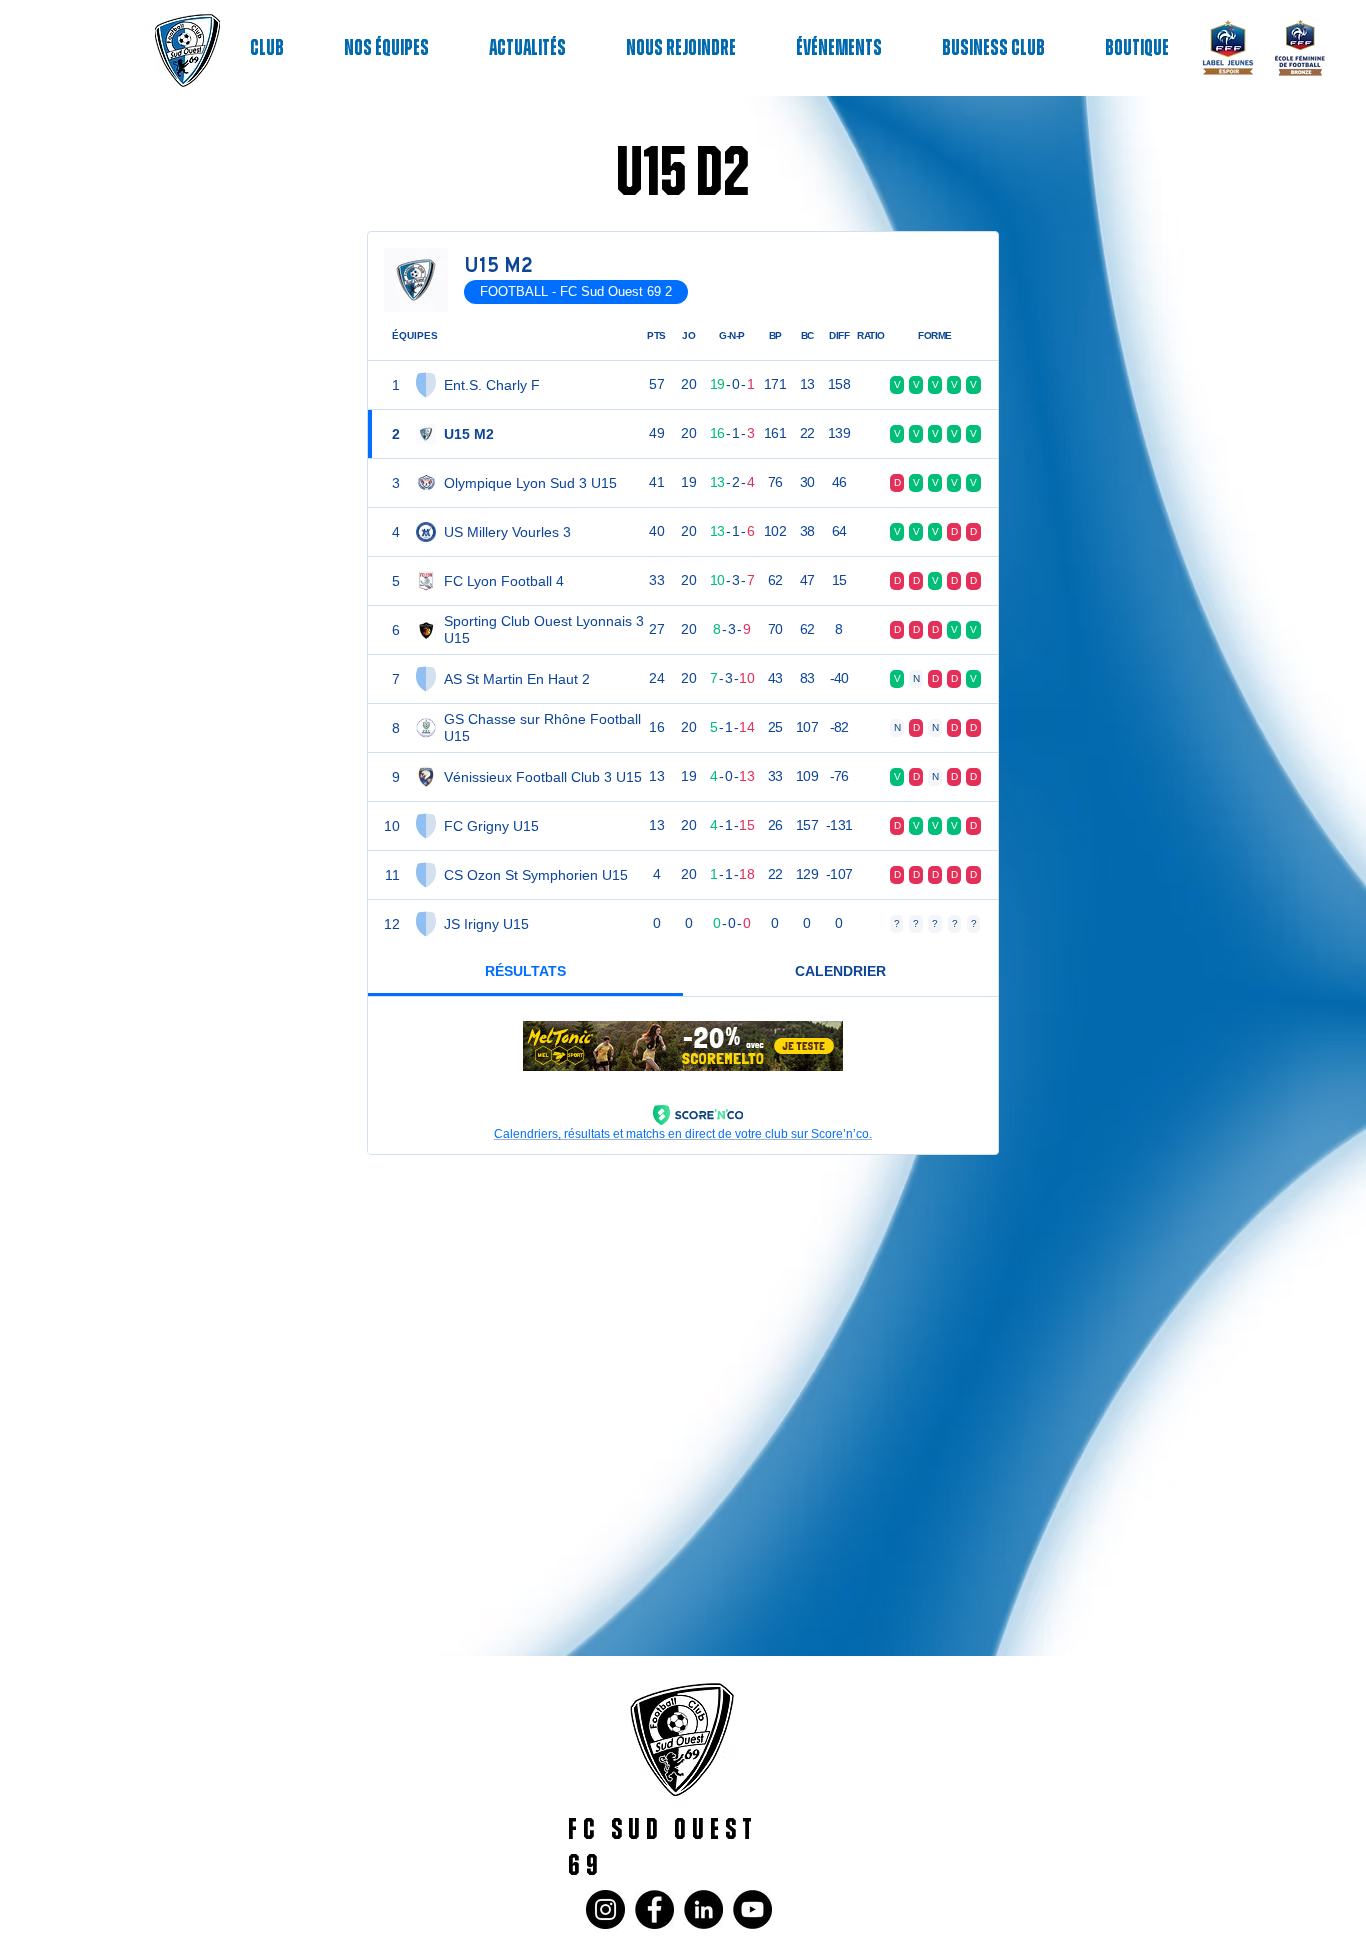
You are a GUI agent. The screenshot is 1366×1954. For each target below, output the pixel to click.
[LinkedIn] (703, 1909)
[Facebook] (654, 1909)
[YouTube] (752, 1909)
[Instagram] (605, 1909)
